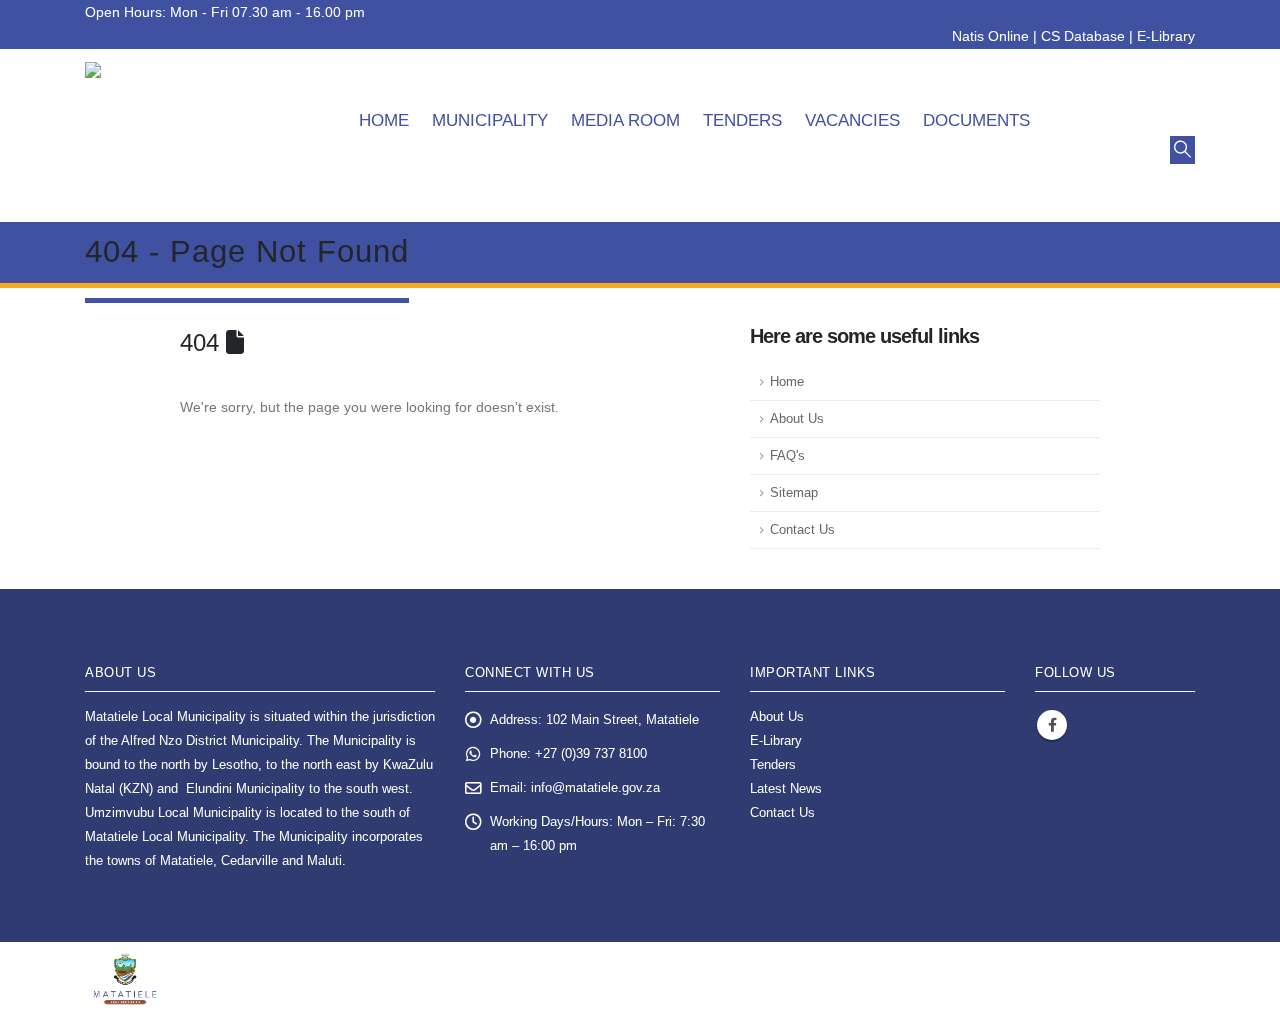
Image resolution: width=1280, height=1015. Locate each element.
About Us (797, 419)
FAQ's (787, 456)
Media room (625, 120)
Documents (976, 120)
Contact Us (802, 530)
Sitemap (794, 493)
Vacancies (852, 120)
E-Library (1166, 36)
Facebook (1052, 725)
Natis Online (990, 36)
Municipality (490, 120)
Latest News (786, 789)
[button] (1182, 150)
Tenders (742, 120)
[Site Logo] (195, 135)
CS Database (1083, 36)
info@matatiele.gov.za (595, 788)
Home (384, 120)
